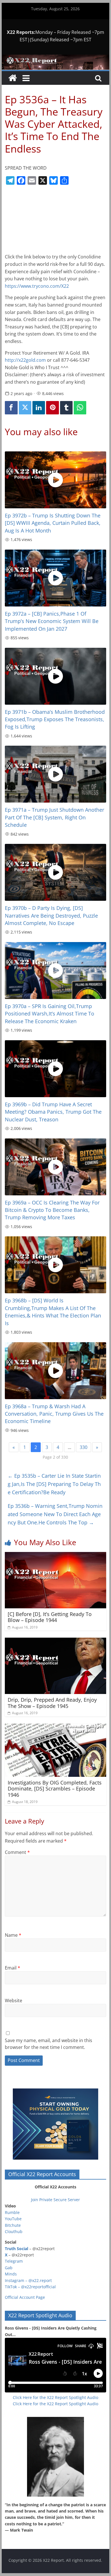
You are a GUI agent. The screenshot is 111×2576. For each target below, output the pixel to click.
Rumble (12, 2212)
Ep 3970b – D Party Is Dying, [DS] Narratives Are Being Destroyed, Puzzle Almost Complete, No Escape (51, 915)
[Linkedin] (39, 408)
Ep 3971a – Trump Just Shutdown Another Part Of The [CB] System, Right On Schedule (55, 817)
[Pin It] (52, 408)
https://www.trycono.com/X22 (37, 286)
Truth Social (17, 2249)
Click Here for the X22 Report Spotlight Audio (55, 2397)
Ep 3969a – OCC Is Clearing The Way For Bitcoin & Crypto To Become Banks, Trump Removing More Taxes (52, 1210)
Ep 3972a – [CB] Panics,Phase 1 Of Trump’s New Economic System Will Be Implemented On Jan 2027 (52, 621)
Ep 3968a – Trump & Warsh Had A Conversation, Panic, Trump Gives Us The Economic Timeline (54, 1414)
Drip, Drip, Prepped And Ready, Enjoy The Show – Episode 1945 (52, 1703)
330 (84, 1447)
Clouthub (14, 2231)
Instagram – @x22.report (28, 2280)
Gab (9, 2268)
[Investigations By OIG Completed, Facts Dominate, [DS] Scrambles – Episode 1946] (55, 1727)
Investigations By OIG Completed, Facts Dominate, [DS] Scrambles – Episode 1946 (55, 1789)
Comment (17, 1852)
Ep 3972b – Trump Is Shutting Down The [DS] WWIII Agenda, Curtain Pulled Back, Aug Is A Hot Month (53, 523)
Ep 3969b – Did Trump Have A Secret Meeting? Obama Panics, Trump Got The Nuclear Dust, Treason (53, 1112)
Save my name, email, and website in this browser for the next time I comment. (49, 2044)
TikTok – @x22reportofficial (30, 2287)
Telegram (14, 2261)
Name (13, 1935)
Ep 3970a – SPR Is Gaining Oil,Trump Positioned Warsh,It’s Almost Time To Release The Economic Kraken (50, 1014)
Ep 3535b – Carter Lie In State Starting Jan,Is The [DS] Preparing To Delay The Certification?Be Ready (54, 1484)
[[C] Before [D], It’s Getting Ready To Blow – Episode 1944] (55, 1555)
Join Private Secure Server (55, 2200)
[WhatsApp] (80, 408)
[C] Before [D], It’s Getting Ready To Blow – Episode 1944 (50, 1617)
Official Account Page (25, 2297)
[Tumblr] (66, 408)
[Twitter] (25, 408)
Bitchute (13, 2225)
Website (14, 2001)
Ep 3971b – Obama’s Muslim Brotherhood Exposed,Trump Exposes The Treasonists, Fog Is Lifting (55, 719)
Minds (11, 2274)
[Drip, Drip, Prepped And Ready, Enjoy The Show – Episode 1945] (55, 1641)
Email (13, 1968)
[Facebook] (11, 408)
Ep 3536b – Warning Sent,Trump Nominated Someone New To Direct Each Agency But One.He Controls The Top (55, 1514)
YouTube (13, 2219)
